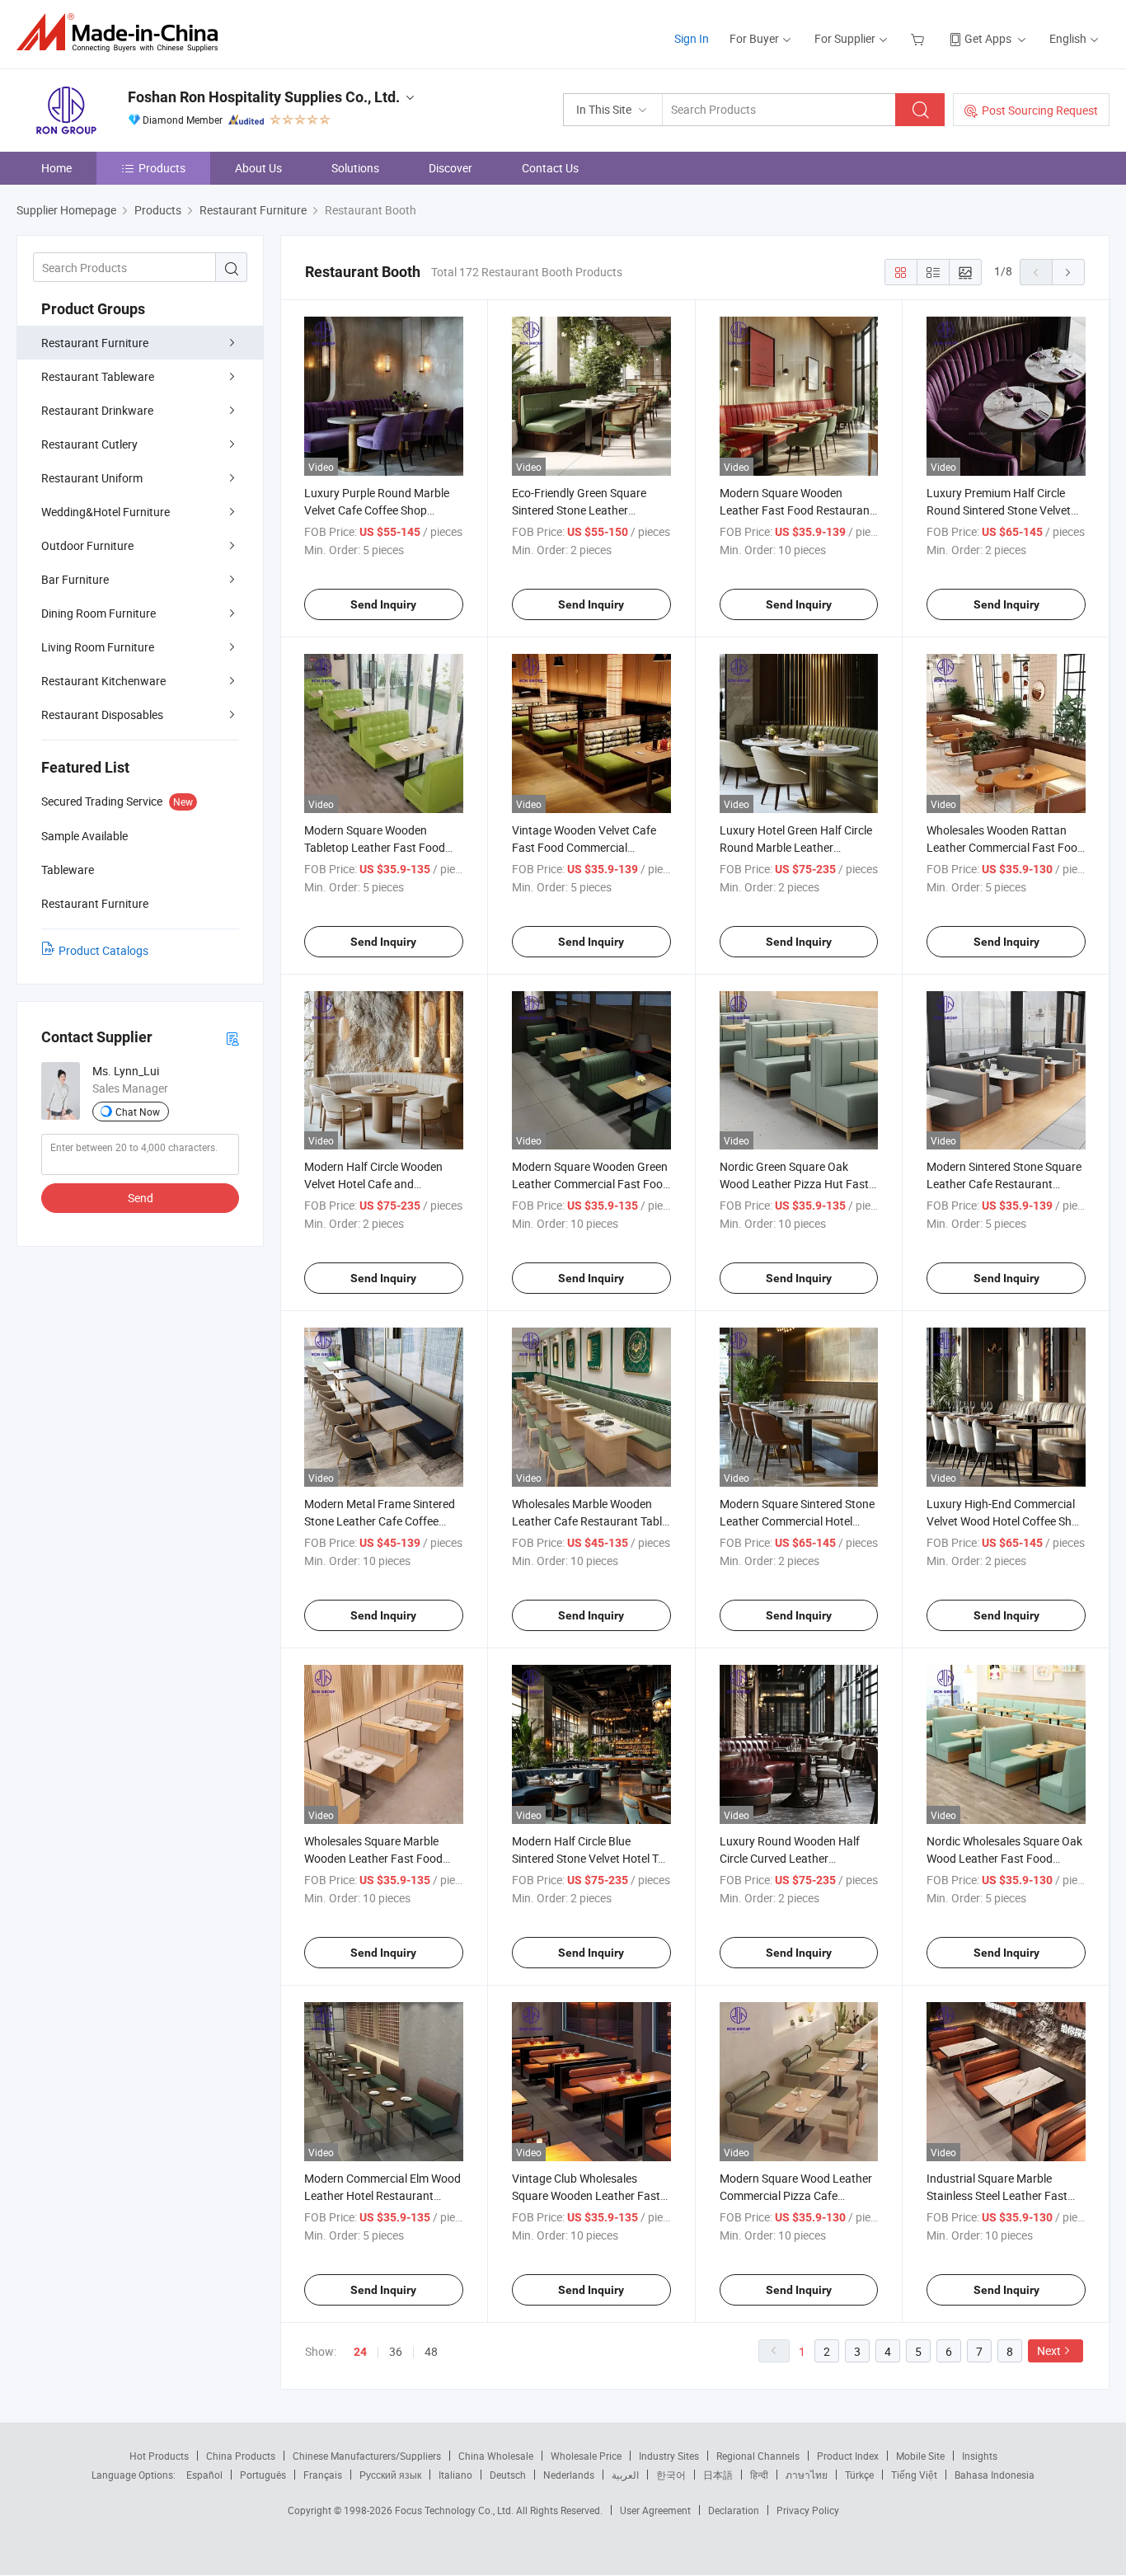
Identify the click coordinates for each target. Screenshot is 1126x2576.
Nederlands (569, 2475)
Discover (450, 168)
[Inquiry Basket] (920, 38)
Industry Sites (669, 2456)
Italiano (455, 2475)
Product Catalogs (103, 950)
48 (431, 2351)
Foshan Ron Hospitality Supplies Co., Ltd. (264, 97)
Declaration (734, 2510)
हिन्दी (759, 2475)
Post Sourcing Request (1040, 110)
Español (204, 2475)
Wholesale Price (586, 2456)
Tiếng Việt (914, 2475)
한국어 (671, 2475)
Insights (980, 2456)
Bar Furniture (75, 579)
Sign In (692, 38)
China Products (241, 2456)
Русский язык (390, 2475)
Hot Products (159, 2456)
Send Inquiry (383, 604)
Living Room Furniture (98, 647)
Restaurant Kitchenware (103, 681)
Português (263, 2475)
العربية (625, 2475)
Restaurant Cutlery (89, 444)
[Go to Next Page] (1068, 272)
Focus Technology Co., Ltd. (455, 2510)
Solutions (355, 168)
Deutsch (508, 2475)
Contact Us (550, 168)
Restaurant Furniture (95, 343)
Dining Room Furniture (99, 613)
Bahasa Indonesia (995, 2475)
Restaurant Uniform (92, 478)
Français (323, 2475)
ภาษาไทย (807, 2475)
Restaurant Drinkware (97, 410)
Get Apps (988, 38)
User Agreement (655, 2510)
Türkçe (859, 2475)
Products (162, 168)
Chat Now (138, 1112)
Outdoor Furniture (87, 545)
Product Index (848, 2456)
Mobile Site (920, 2456)
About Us (258, 168)
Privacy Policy (808, 2510)
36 (396, 2351)
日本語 (718, 2475)
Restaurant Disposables (102, 715)
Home (56, 168)
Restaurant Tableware (98, 376)
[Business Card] (232, 1038)
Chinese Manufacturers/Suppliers (367, 2456)
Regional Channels (758, 2456)
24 (360, 2352)
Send (141, 1198)
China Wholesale (496, 2456)
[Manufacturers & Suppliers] (122, 33)
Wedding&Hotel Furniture (106, 512)
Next (1049, 2350)
